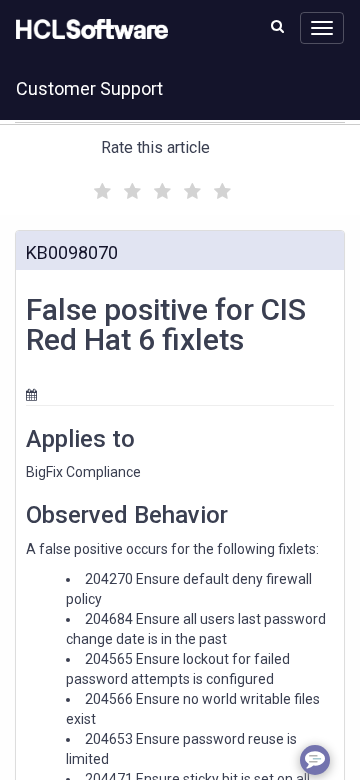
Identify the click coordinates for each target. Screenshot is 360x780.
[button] (277, 26)
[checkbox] (100, 186)
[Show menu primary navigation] (322, 28)
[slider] (160, 188)
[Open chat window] (315, 760)
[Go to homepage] (88, 30)
